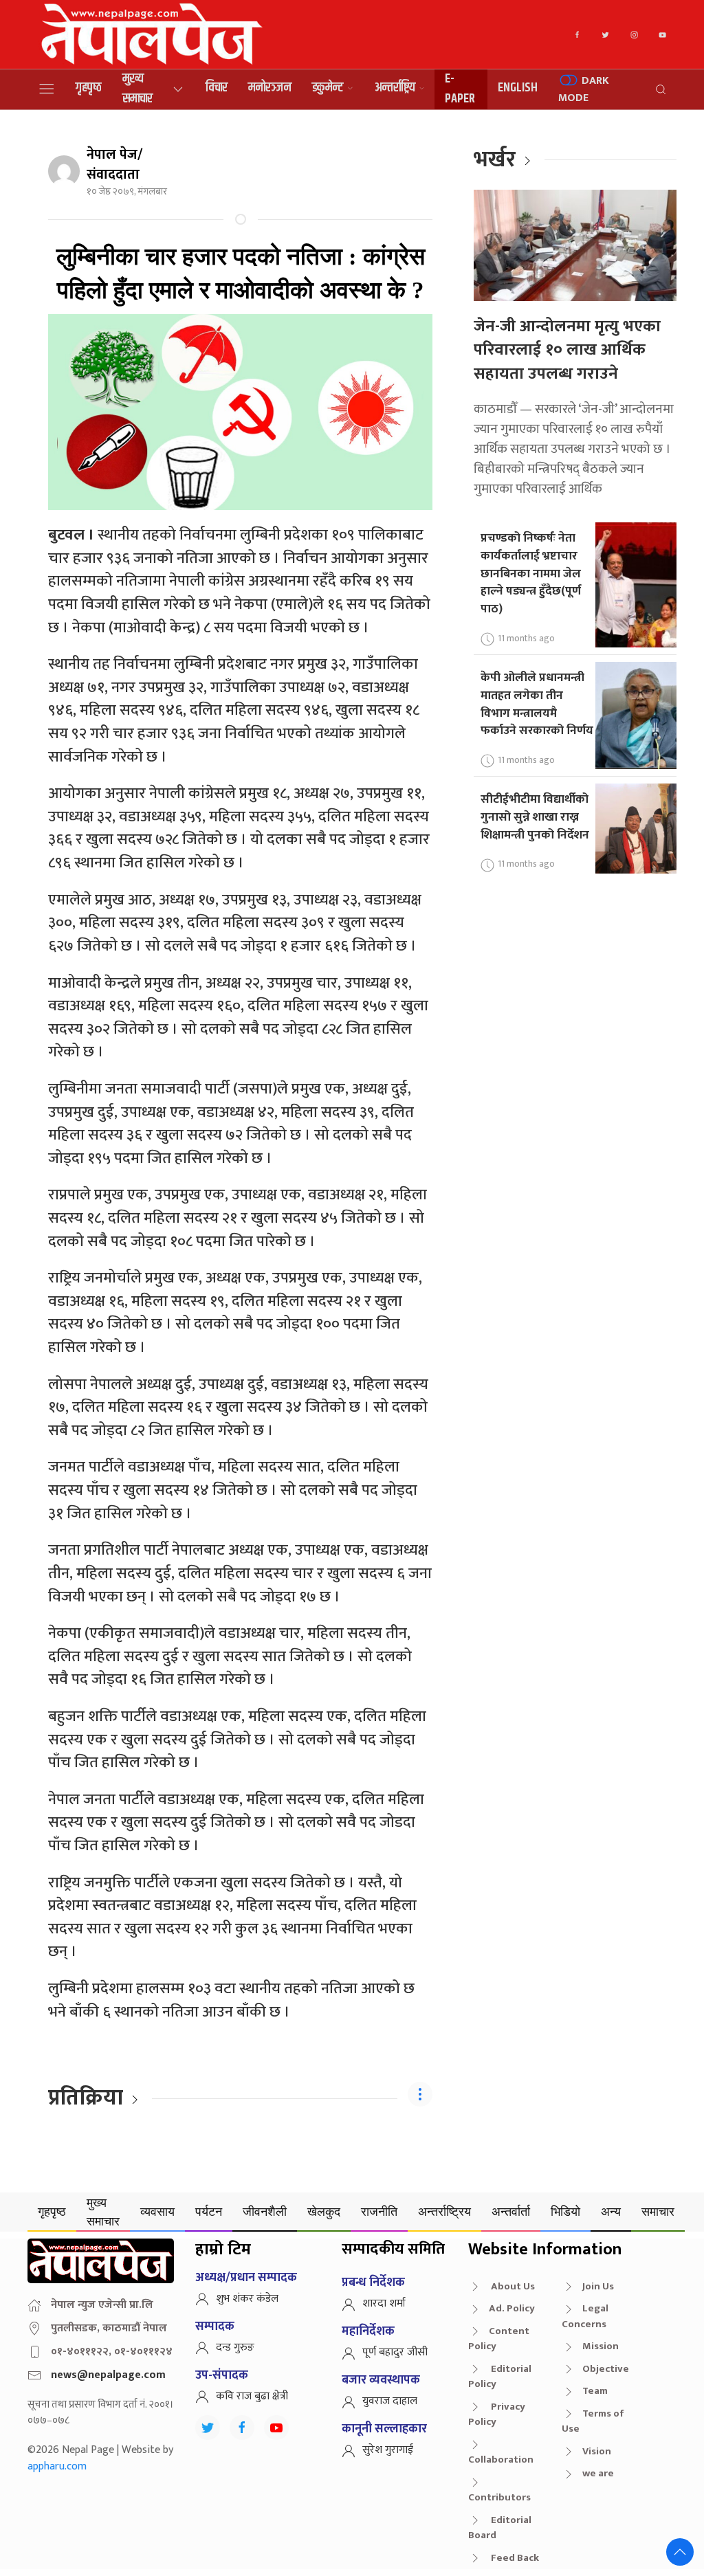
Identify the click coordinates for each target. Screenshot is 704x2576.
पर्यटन (209, 2211)
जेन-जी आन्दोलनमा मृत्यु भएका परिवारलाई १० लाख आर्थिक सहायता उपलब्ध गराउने (567, 350)
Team (595, 2391)
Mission (601, 2346)
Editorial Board (500, 2528)
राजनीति (379, 2211)
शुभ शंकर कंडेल (247, 2299)
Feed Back (514, 2558)
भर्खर (495, 160)
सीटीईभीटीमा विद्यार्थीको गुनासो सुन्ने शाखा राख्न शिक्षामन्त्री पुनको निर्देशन (535, 817)
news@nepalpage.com (108, 2375)
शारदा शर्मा (384, 2303)
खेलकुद (324, 2211)
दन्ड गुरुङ (235, 2347)
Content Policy (499, 2339)
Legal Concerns (585, 2316)
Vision (597, 2451)
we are (598, 2473)
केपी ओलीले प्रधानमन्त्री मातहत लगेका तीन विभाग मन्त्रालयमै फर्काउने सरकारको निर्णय (537, 704)
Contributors (499, 2497)
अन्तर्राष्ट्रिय (395, 88)
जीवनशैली (265, 2211)
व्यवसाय (157, 2211)
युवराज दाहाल (390, 2401)
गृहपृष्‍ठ (89, 88)
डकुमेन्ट (328, 88)
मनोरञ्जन (270, 88)
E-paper (460, 89)
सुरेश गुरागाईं (388, 2450)
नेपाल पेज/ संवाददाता (114, 165)
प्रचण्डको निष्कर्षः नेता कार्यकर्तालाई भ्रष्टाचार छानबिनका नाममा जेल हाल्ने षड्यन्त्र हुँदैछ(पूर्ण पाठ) (531, 573)
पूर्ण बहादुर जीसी (395, 2352)
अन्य (611, 2211)
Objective (606, 2369)
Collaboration (501, 2460)
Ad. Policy (512, 2308)
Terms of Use (593, 2421)
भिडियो (565, 2211)
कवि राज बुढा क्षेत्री (252, 2396)
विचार (217, 88)
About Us (512, 2286)
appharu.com (57, 2466)
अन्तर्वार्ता (511, 2211)
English (518, 88)
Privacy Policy (497, 2414)
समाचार (658, 2211)
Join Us (598, 2286)
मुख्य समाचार (137, 89)
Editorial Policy (500, 2377)
